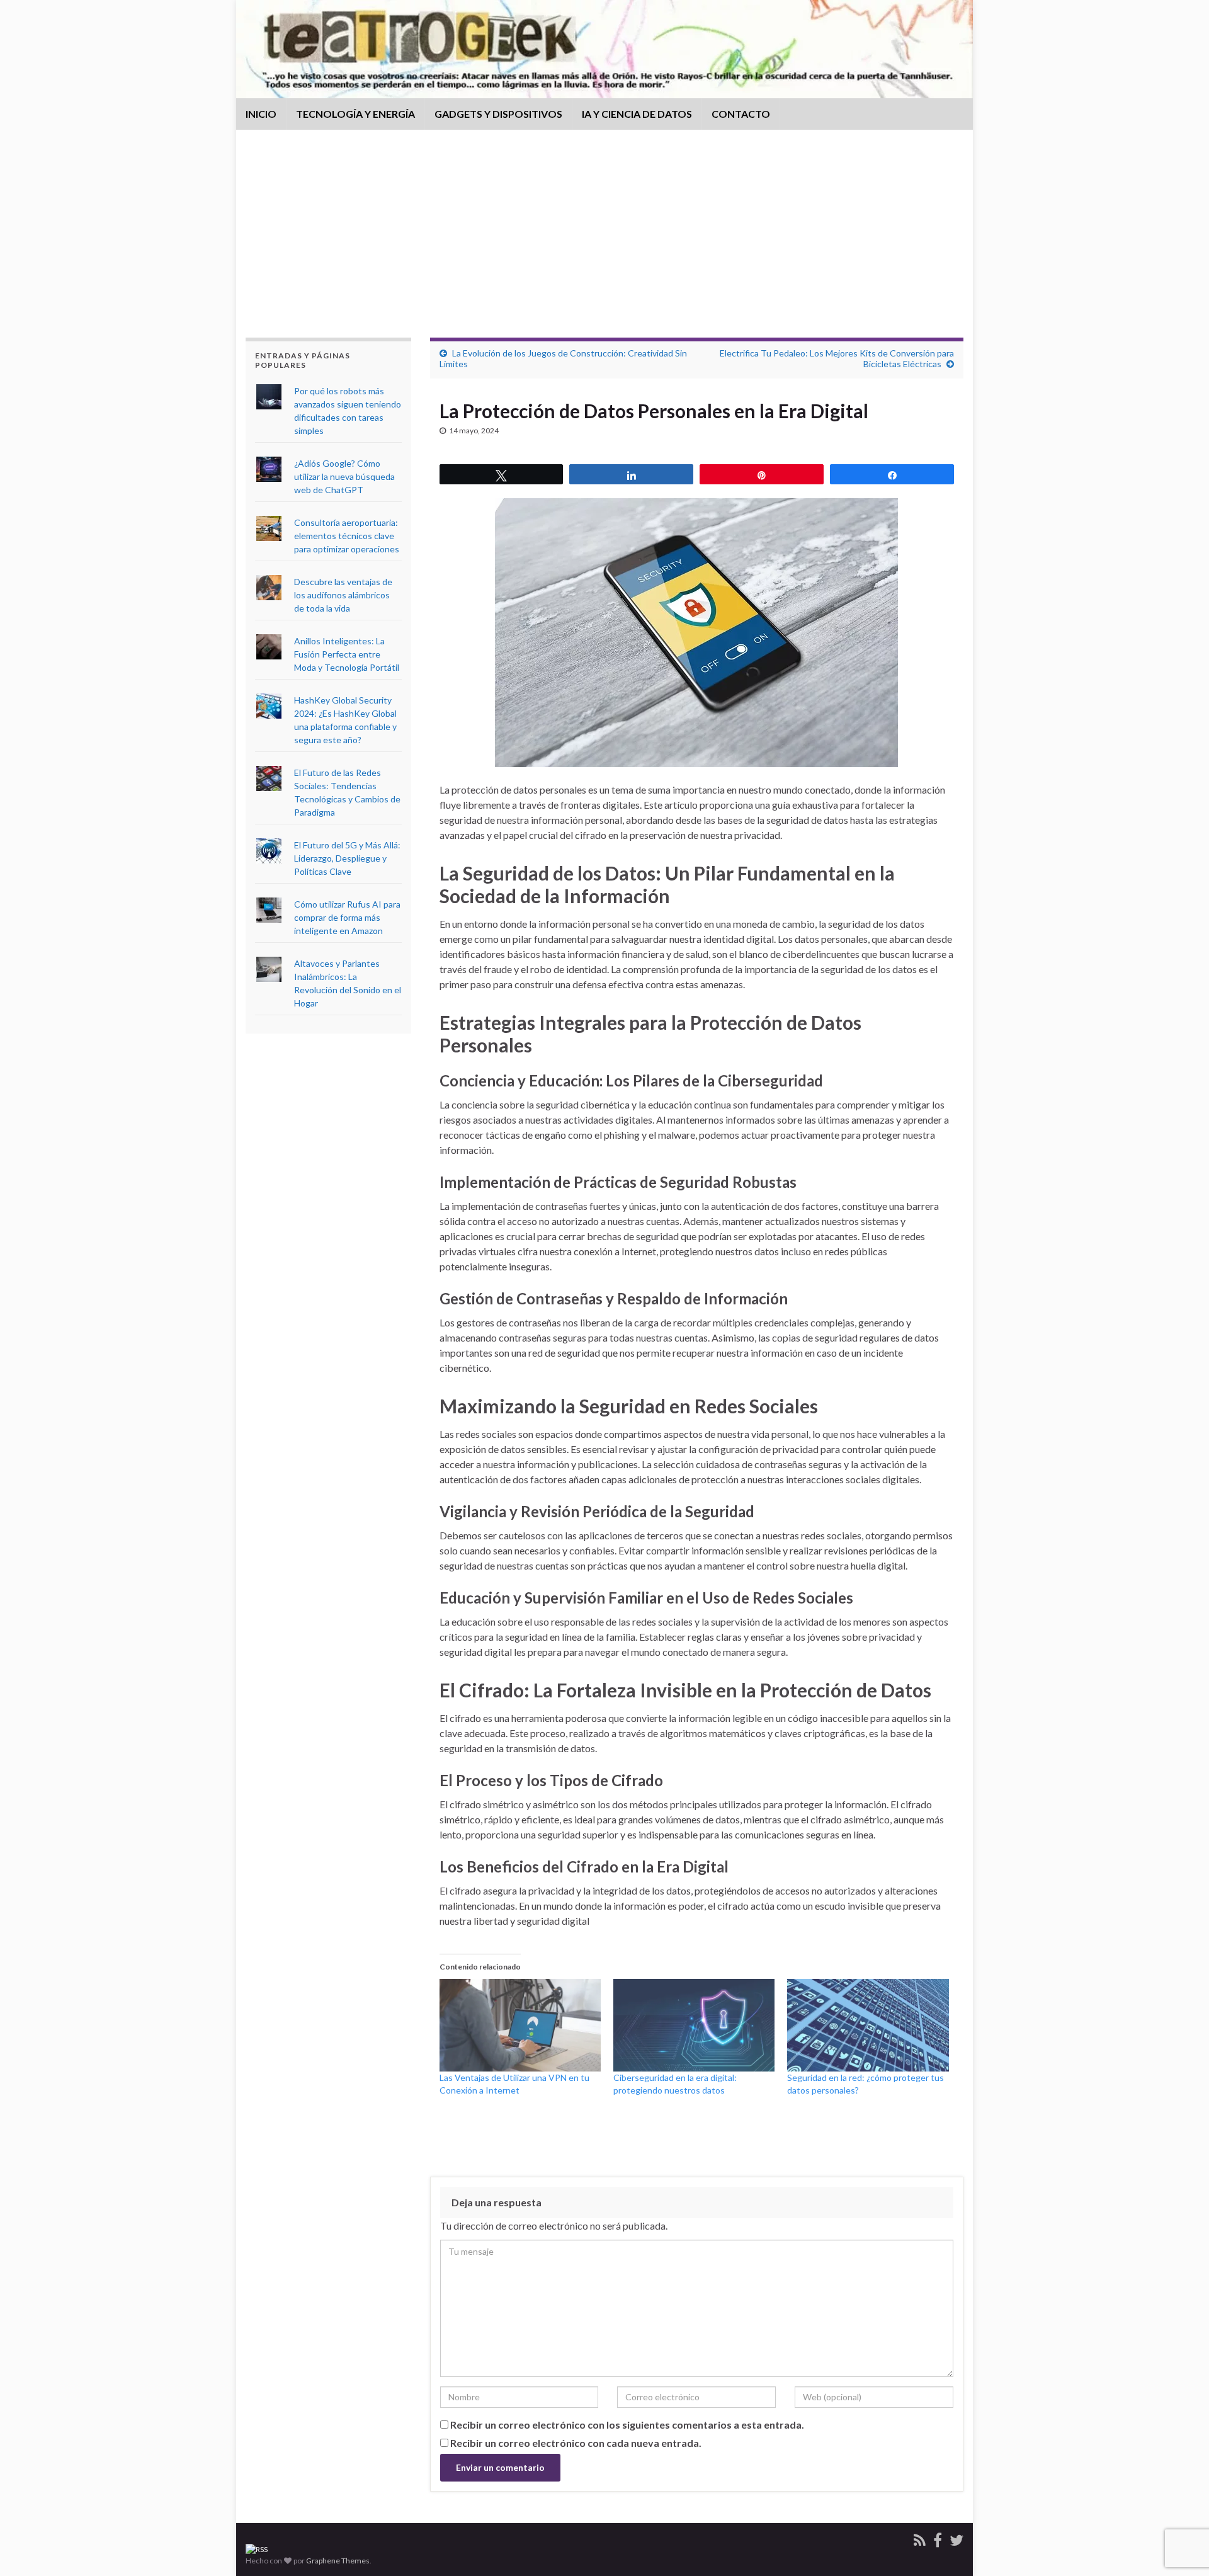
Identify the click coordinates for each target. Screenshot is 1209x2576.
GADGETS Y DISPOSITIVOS (498, 114)
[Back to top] (1181, 2501)
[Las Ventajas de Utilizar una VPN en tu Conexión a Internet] (520, 2025)
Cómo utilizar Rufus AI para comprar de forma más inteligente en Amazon (347, 917)
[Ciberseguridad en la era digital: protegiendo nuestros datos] (694, 2025)
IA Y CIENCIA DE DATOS (637, 114)
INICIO (261, 114)
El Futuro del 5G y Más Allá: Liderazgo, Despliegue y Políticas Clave (347, 858)
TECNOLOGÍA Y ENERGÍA (355, 114)
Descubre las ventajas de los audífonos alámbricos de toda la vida (343, 595)
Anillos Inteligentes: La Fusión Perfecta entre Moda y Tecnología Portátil (347, 654)
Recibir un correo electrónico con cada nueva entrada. (576, 2443)
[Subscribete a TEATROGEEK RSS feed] (920, 2538)
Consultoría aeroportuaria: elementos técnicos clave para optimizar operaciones (347, 536)
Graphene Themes (338, 2561)
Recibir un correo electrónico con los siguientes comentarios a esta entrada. (627, 2425)
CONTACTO (741, 114)
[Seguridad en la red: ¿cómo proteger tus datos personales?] (868, 2025)
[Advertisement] (604, 243)
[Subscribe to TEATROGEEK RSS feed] (257, 2549)
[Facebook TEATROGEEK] (938, 2538)
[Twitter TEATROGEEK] (956, 2538)
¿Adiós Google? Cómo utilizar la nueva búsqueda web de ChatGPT (344, 476)
